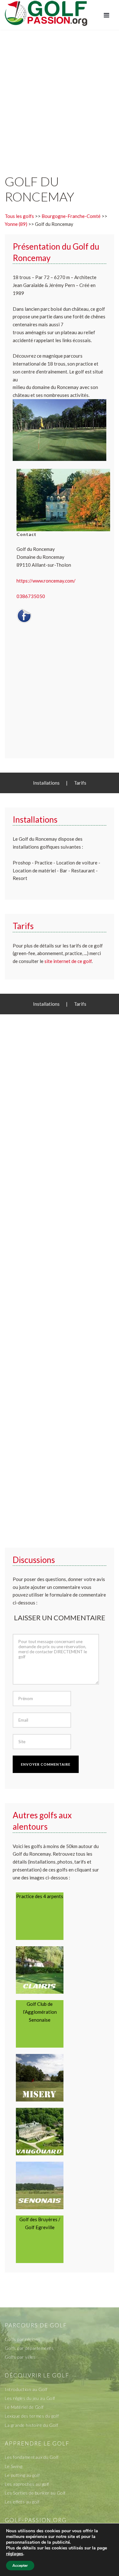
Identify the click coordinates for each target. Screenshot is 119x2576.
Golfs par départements (29, 2348)
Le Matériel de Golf (24, 2407)
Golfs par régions (23, 2339)
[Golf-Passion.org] (46, 13)
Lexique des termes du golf (32, 2416)
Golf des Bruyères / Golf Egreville (40, 2223)
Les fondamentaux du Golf (32, 2457)
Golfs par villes (20, 2357)
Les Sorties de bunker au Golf (35, 2493)
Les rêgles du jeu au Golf (30, 2398)
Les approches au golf (27, 2484)
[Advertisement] (60, 96)
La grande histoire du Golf (31, 2425)
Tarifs (80, 783)
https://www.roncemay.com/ (46, 581)
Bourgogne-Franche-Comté (71, 216)
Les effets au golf (22, 2502)
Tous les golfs (19, 216)
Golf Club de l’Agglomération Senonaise (40, 2012)
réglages (15, 2554)
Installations (46, 783)
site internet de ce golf (68, 961)
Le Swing (13, 2466)
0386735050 (31, 596)
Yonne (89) (16, 224)
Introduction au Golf (26, 2389)
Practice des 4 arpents (40, 1896)
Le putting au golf (22, 2475)
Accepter (20, 2566)
